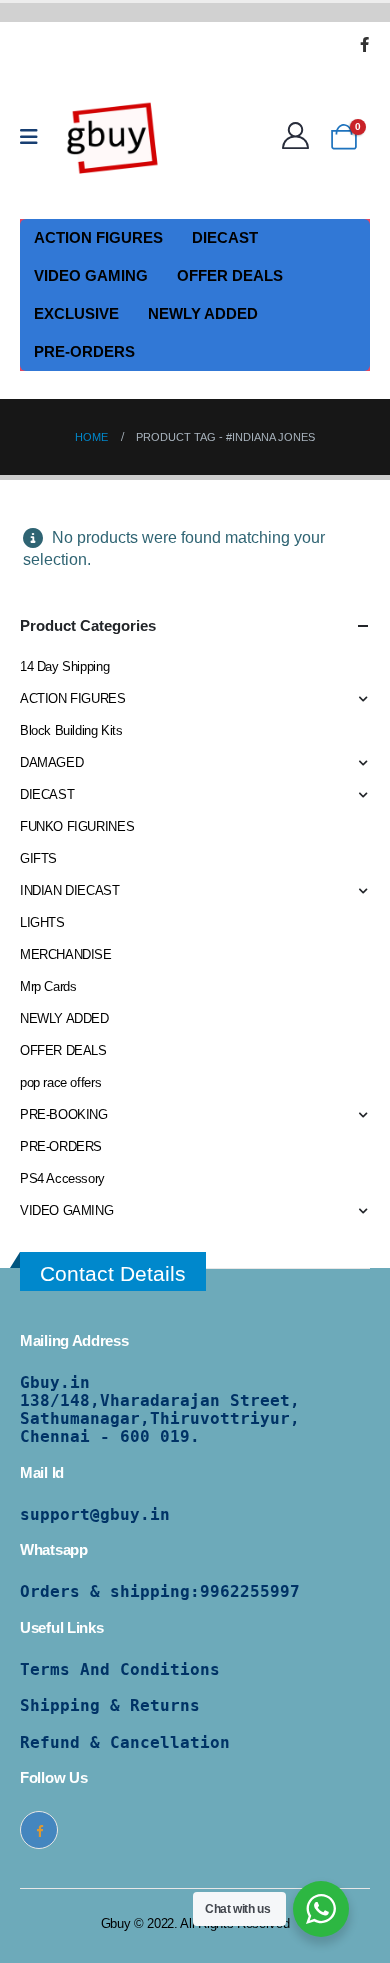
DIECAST (225, 237)
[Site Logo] (113, 137)
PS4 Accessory (62, 1178)
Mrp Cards (48, 986)
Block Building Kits (71, 730)
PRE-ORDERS (84, 351)
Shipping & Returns (110, 1705)
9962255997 (250, 1591)
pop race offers (60, 1082)
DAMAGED (51, 762)
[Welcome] (300, 136)
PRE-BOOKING (64, 1114)
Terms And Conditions (120, 1669)
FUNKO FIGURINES (77, 826)
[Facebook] (364, 44)
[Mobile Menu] (35, 137)
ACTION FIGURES (98, 237)
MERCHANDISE (66, 954)
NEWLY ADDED (203, 313)
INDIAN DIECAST (70, 890)
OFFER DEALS (230, 275)
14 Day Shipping (64, 666)
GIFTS (38, 858)
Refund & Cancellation (125, 1742)
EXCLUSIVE (76, 313)
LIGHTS (42, 922)
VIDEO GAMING (91, 275)
